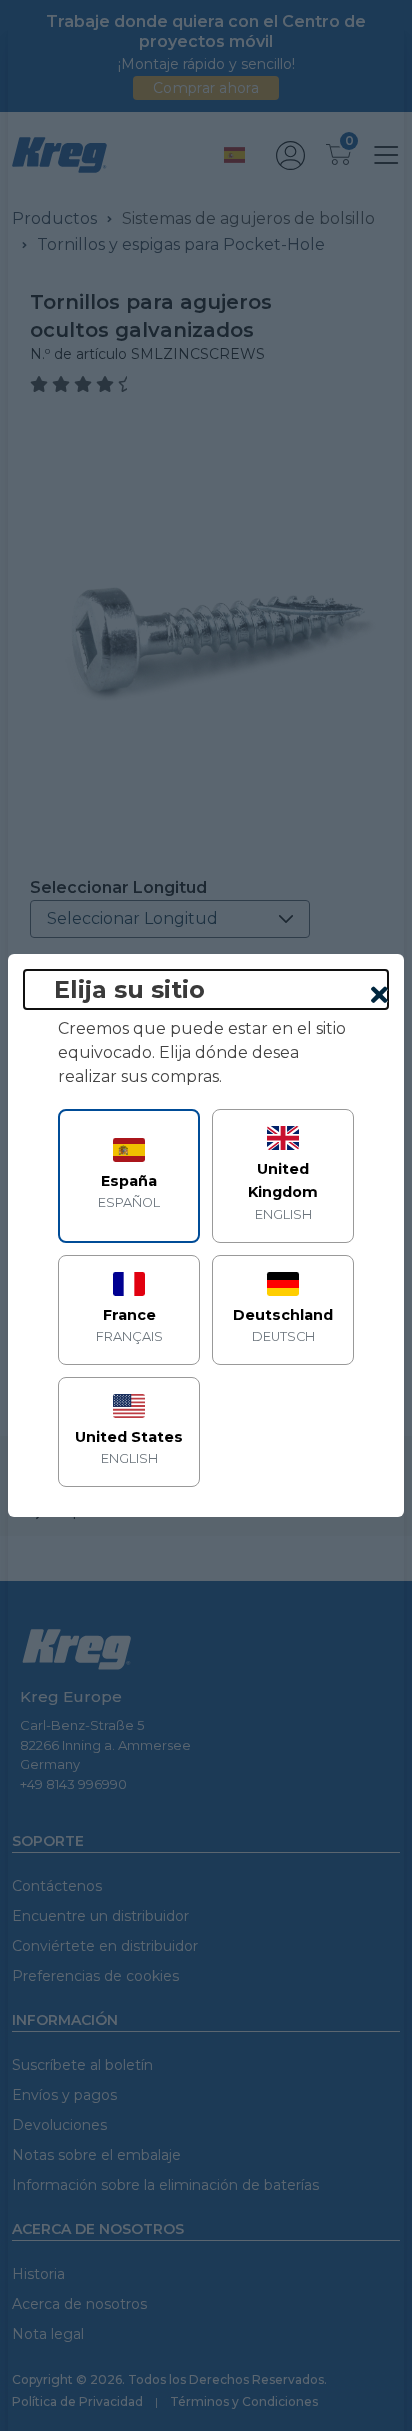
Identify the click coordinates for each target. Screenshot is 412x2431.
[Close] (379, 996)
